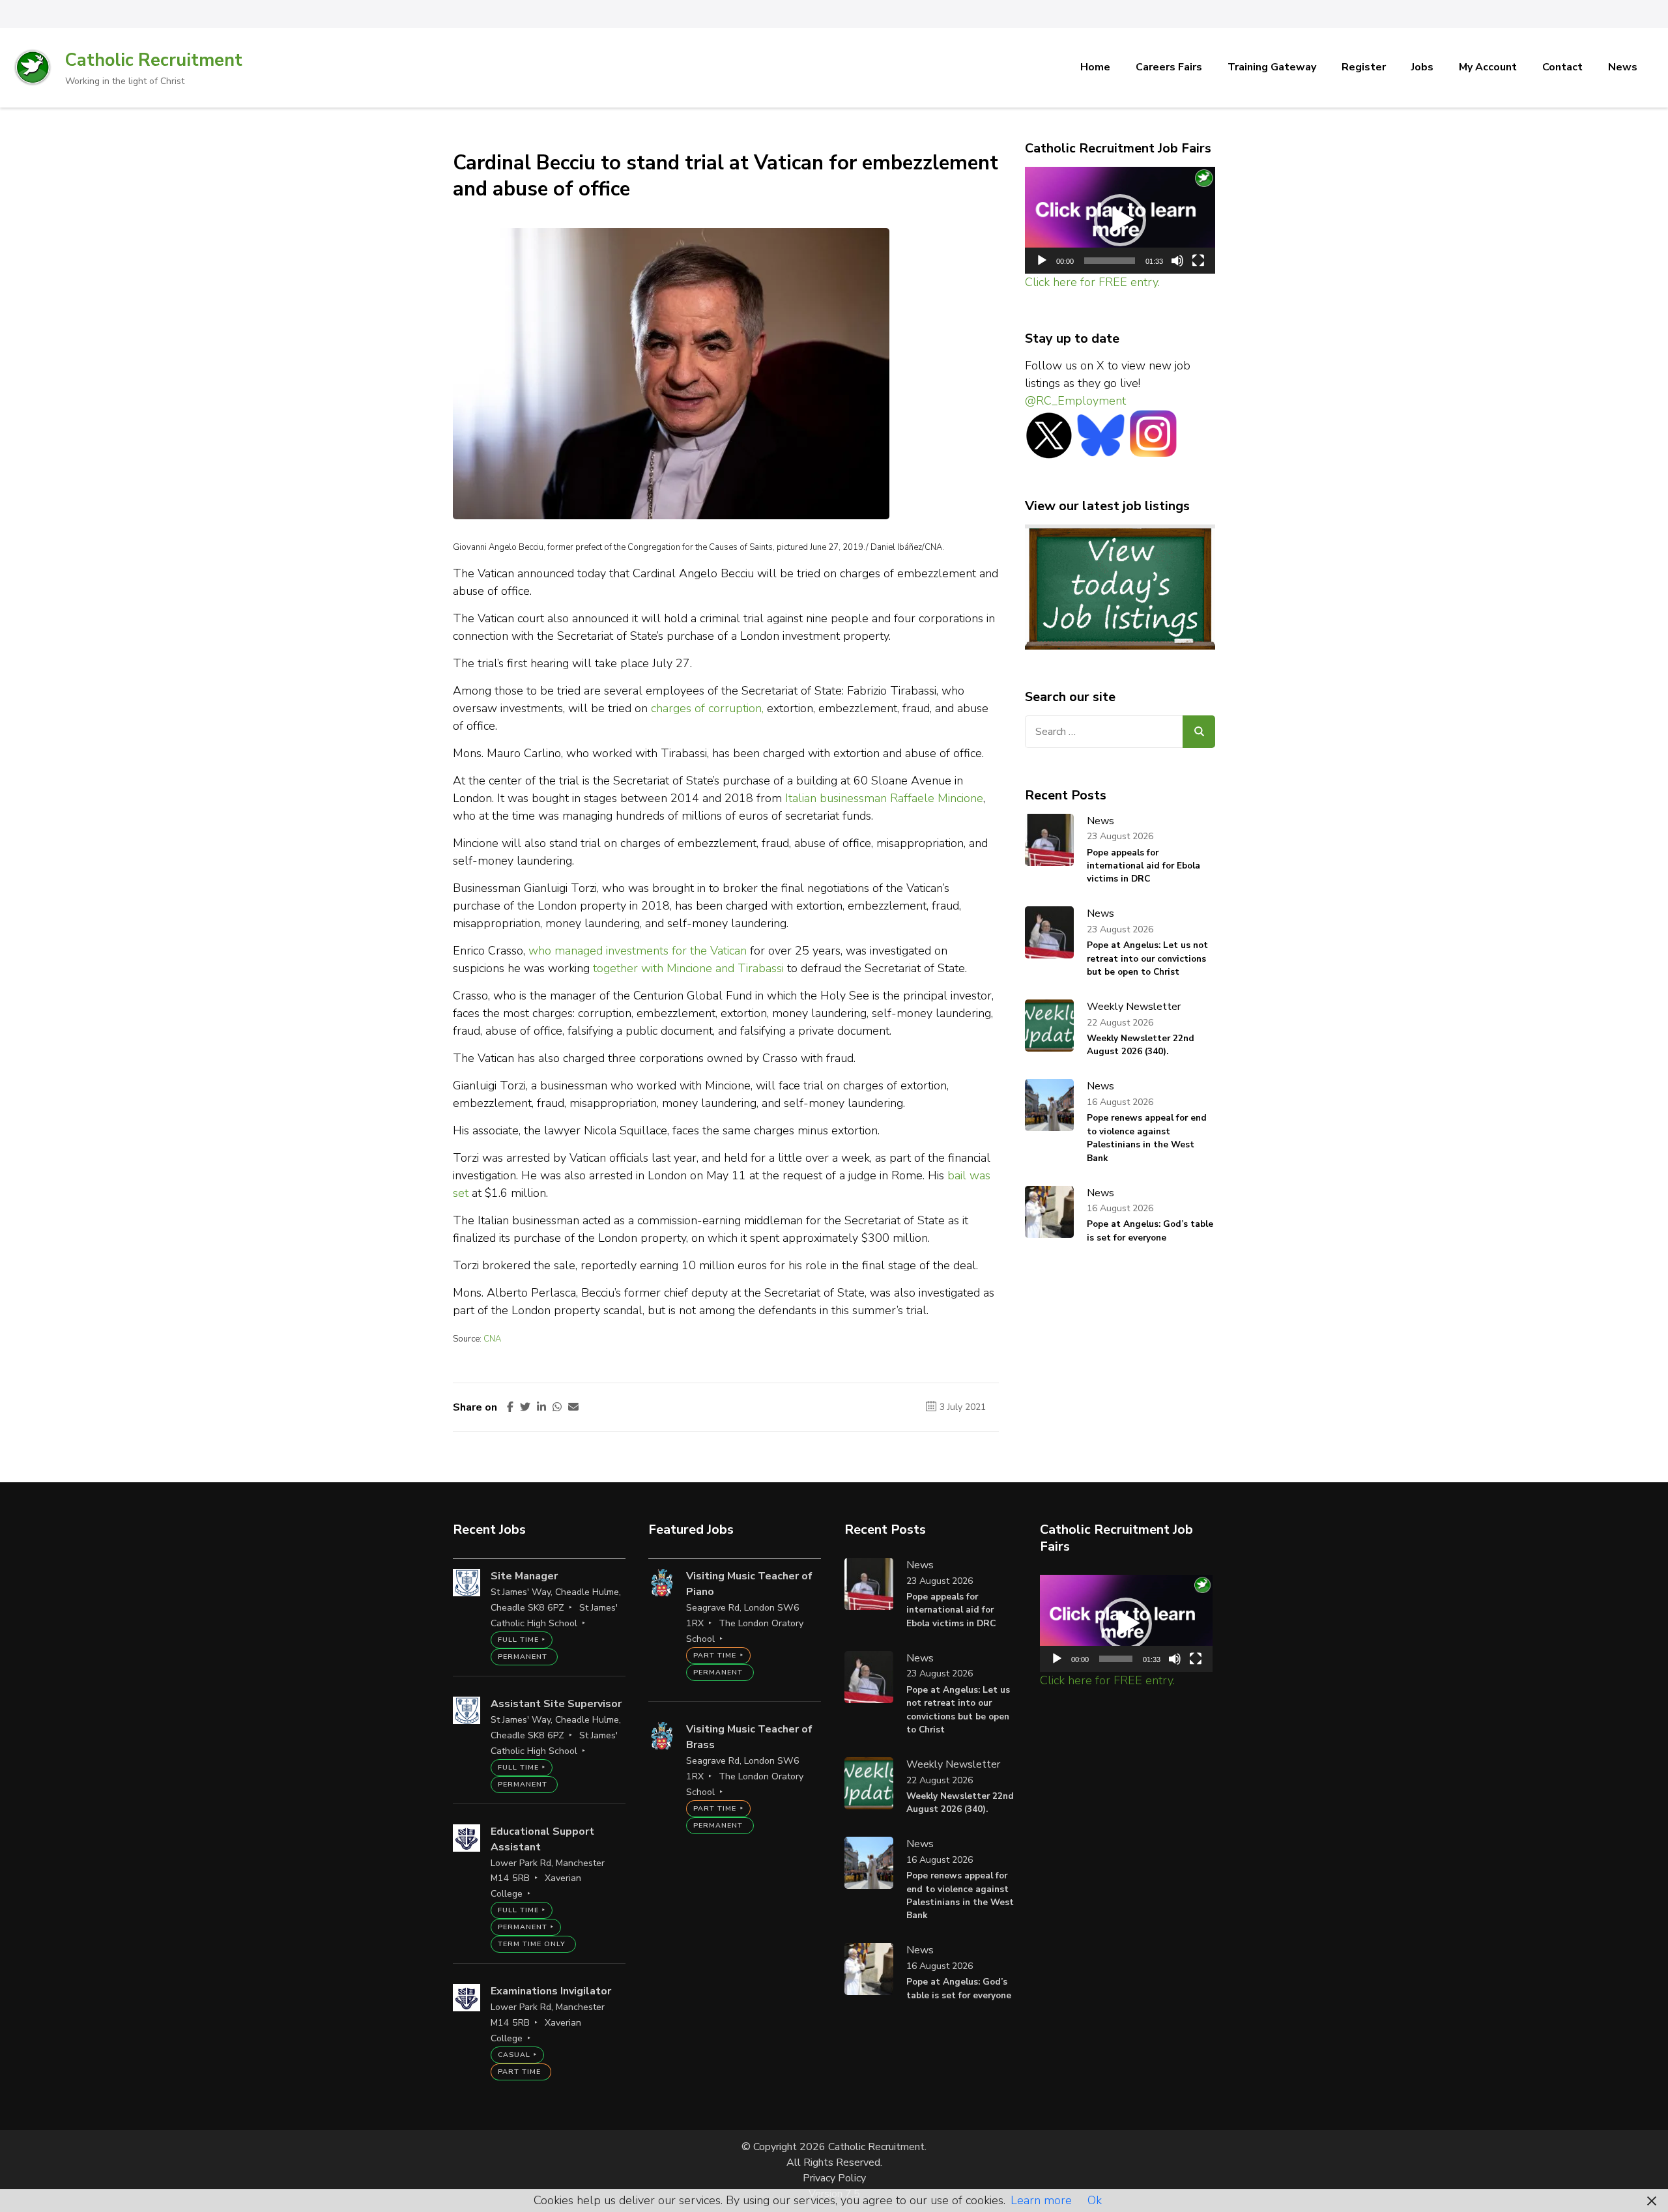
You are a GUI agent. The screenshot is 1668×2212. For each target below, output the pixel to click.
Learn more (1041, 2200)
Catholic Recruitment (154, 60)
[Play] (1042, 261)
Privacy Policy (834, 2178)
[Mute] (1177, 261)
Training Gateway (1272, 67)
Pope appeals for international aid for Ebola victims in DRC (1143, 866)
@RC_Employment (1075, 401)
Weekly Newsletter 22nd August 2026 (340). (1141, 1045)
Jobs (1422, 67)
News (1623, 67)
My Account (1488, 67)
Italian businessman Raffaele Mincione (884, 798)
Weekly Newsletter (1134, 1007)
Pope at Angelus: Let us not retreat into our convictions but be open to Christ (1147, 958)
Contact (1562, 67)
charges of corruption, (707, 708)
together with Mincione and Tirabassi (690, 968)
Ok (1095, 2200)
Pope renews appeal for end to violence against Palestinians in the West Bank (1147, 1138)
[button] (1120, 220)
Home (1095, 67)
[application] (1120, 221)
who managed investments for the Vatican (638, 951)
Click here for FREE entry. (1092, 282)
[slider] (1110, 261)
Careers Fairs (1169, 67)
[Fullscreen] (1198, 261)
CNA (492, 1339)
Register (1364, 67)
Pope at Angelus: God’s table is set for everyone (1150, 1230)
